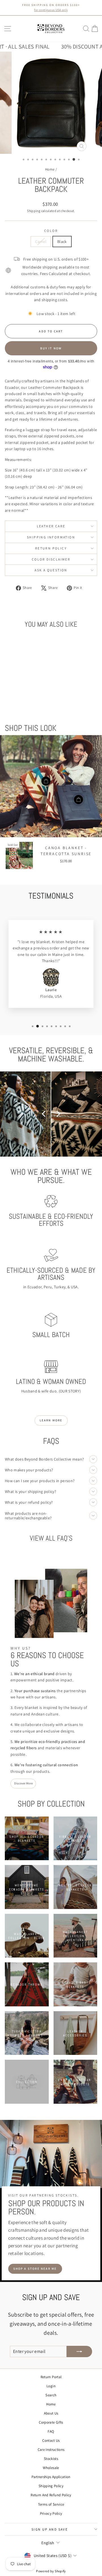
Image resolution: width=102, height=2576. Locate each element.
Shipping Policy (51, 2486)
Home (50, 169)
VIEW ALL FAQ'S (51, 1538)
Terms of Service (51, 2504)
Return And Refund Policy (51, 2495)
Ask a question (51, 570)
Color (51, 231)
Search (51, 2395)
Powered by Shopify (51, 2571)
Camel (41, 242)
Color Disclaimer (51, 559)
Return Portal (51, 2377)
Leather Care (51, 526)
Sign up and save (50, 2529)
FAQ (51, 2431)
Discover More (23, 1783)
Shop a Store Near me (35, 2269)
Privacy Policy (51, 2513)
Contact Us (51, 2440)
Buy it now (51, 348)
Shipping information (51, 537)
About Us (51, 2413)
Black (62, 242)
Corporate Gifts (51, 2422)
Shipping (34, 211)
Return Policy (51, 548)
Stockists (51, 2459)
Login (51, 2386)
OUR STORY (70, 1391)
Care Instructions (51, 2450)
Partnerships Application (51, 2477)
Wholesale (51, 2468)
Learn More (51, 1420)
